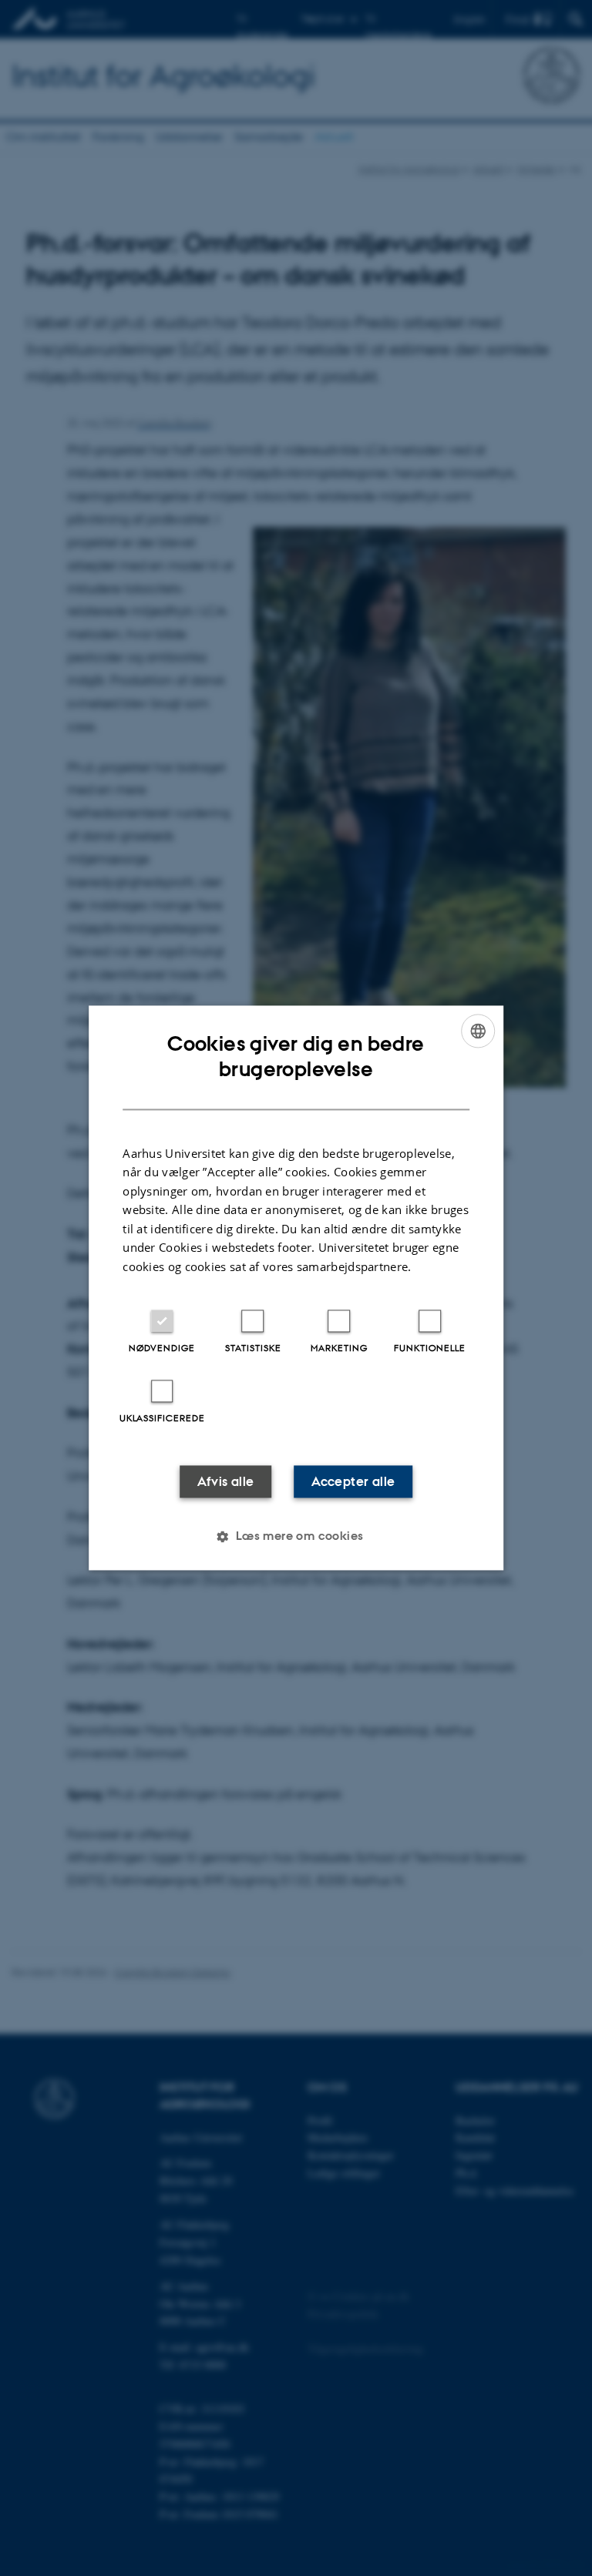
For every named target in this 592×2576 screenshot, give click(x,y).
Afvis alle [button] (226, 1482)
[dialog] (296, 1288)
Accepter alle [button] (353, 1482)
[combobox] (478, 1031)
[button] (296, 1537)
